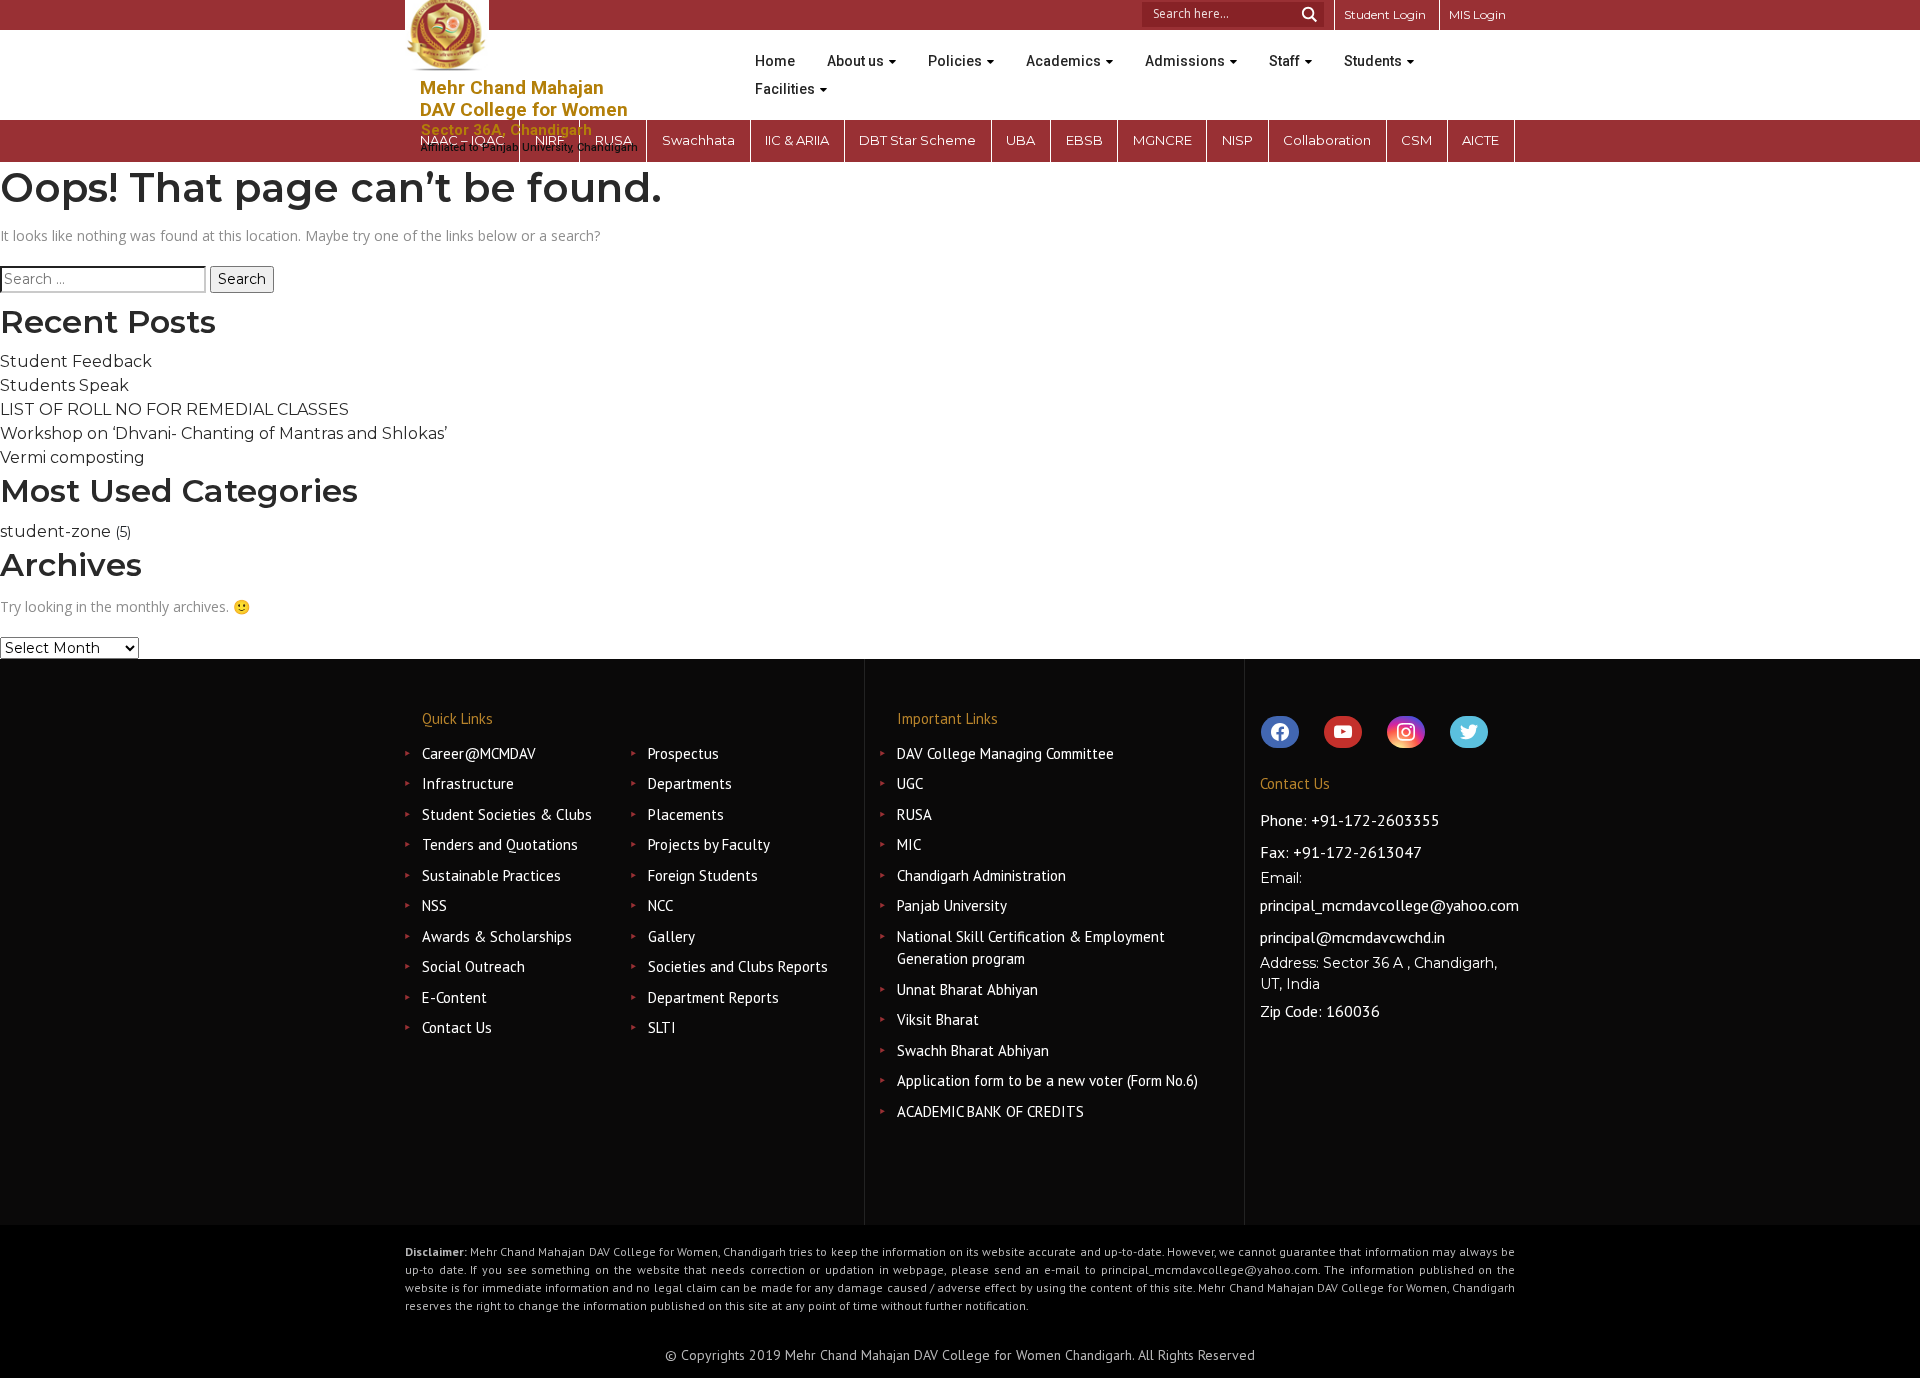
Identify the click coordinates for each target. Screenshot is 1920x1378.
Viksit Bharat (938, 1019)
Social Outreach (473, 966)
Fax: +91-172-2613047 (1341, 852)
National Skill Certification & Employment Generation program (1031, 948)
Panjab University (952, 905)
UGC (910, 783)
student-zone (55, 531)
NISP (1237, 140)
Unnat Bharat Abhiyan (967, 989)
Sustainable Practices (491, 875)
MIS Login (1477, 14)
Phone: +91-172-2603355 (1350, 820)
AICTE (1480, 140)
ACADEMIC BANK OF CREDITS (990, 1111)
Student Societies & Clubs (507, 814)
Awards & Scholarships (497, 936)
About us (855, 61)
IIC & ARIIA (797, 140)
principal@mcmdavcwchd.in (1352, 937)
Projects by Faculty (709, 844)
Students (1373, 61)
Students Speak (64, 385)
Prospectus (683, 753)
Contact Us (457, 1027)
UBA (1020, 140)
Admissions (1185, 61)
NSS (434, 905)
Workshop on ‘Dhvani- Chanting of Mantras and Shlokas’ (223, 433)
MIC (909, 844)
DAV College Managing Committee (1005, 753)
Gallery (671, 936)
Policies (955, 61)
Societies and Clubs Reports (738, 966)
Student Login (1385, 14)
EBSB (1084, 140)
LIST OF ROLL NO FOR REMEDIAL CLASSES (174, 409)
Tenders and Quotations (500, 844)
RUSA (914, 814)
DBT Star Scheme (917, 140)
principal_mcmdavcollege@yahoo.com (1389, 905)
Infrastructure (468, 783)
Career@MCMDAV (479, 753)
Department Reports (713, 997)
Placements (686, 814)
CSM (1416, 140)
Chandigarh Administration (981, 875)
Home (775, 61)
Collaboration (1327, 140)
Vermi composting (72, 457)
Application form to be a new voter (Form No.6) (1047, 1080)
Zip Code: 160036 (1320, 1011)
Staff (1284, 61)
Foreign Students (703, 875)
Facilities (785, 89)
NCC (660, 905)
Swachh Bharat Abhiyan (973, 1050)
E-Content (454, 997)
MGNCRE (1162, 140)
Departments (690, 783)
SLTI (662, 1027)
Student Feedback (76, 361)
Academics (1063, 61)
